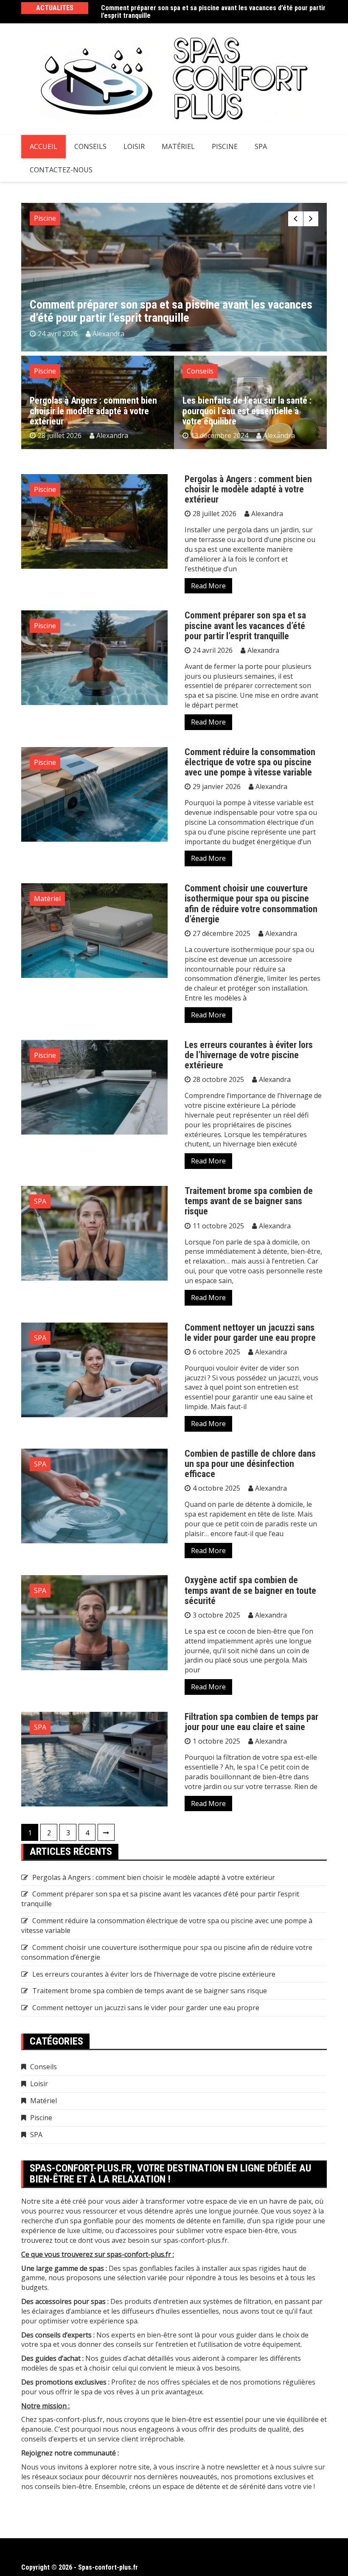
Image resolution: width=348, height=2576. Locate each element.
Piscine (225, 146)
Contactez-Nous (61, 170)
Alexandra (108, 334)
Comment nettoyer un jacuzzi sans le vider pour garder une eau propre (250, 1333)
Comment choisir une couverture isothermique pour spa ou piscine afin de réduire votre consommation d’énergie (251, 904)
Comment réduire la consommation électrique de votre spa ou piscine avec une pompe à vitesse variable (250, 762)
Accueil (43, 146)
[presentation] (296, 219)
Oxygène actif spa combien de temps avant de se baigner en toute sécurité (250, 1590)
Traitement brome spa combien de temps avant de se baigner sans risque (249, 1201)
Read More (208, 586)
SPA (261, 146)
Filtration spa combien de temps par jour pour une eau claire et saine (251, 1722)
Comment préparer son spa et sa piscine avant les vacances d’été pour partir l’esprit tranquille (213, 12)
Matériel (178, 146)
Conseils (90, 146)
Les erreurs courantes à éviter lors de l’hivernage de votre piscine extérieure (249, 1055)
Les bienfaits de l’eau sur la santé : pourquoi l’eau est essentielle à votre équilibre (247, 411)
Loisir (134, 146)
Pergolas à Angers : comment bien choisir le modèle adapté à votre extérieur (93, 411)
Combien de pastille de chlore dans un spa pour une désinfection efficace (250, 1464)
